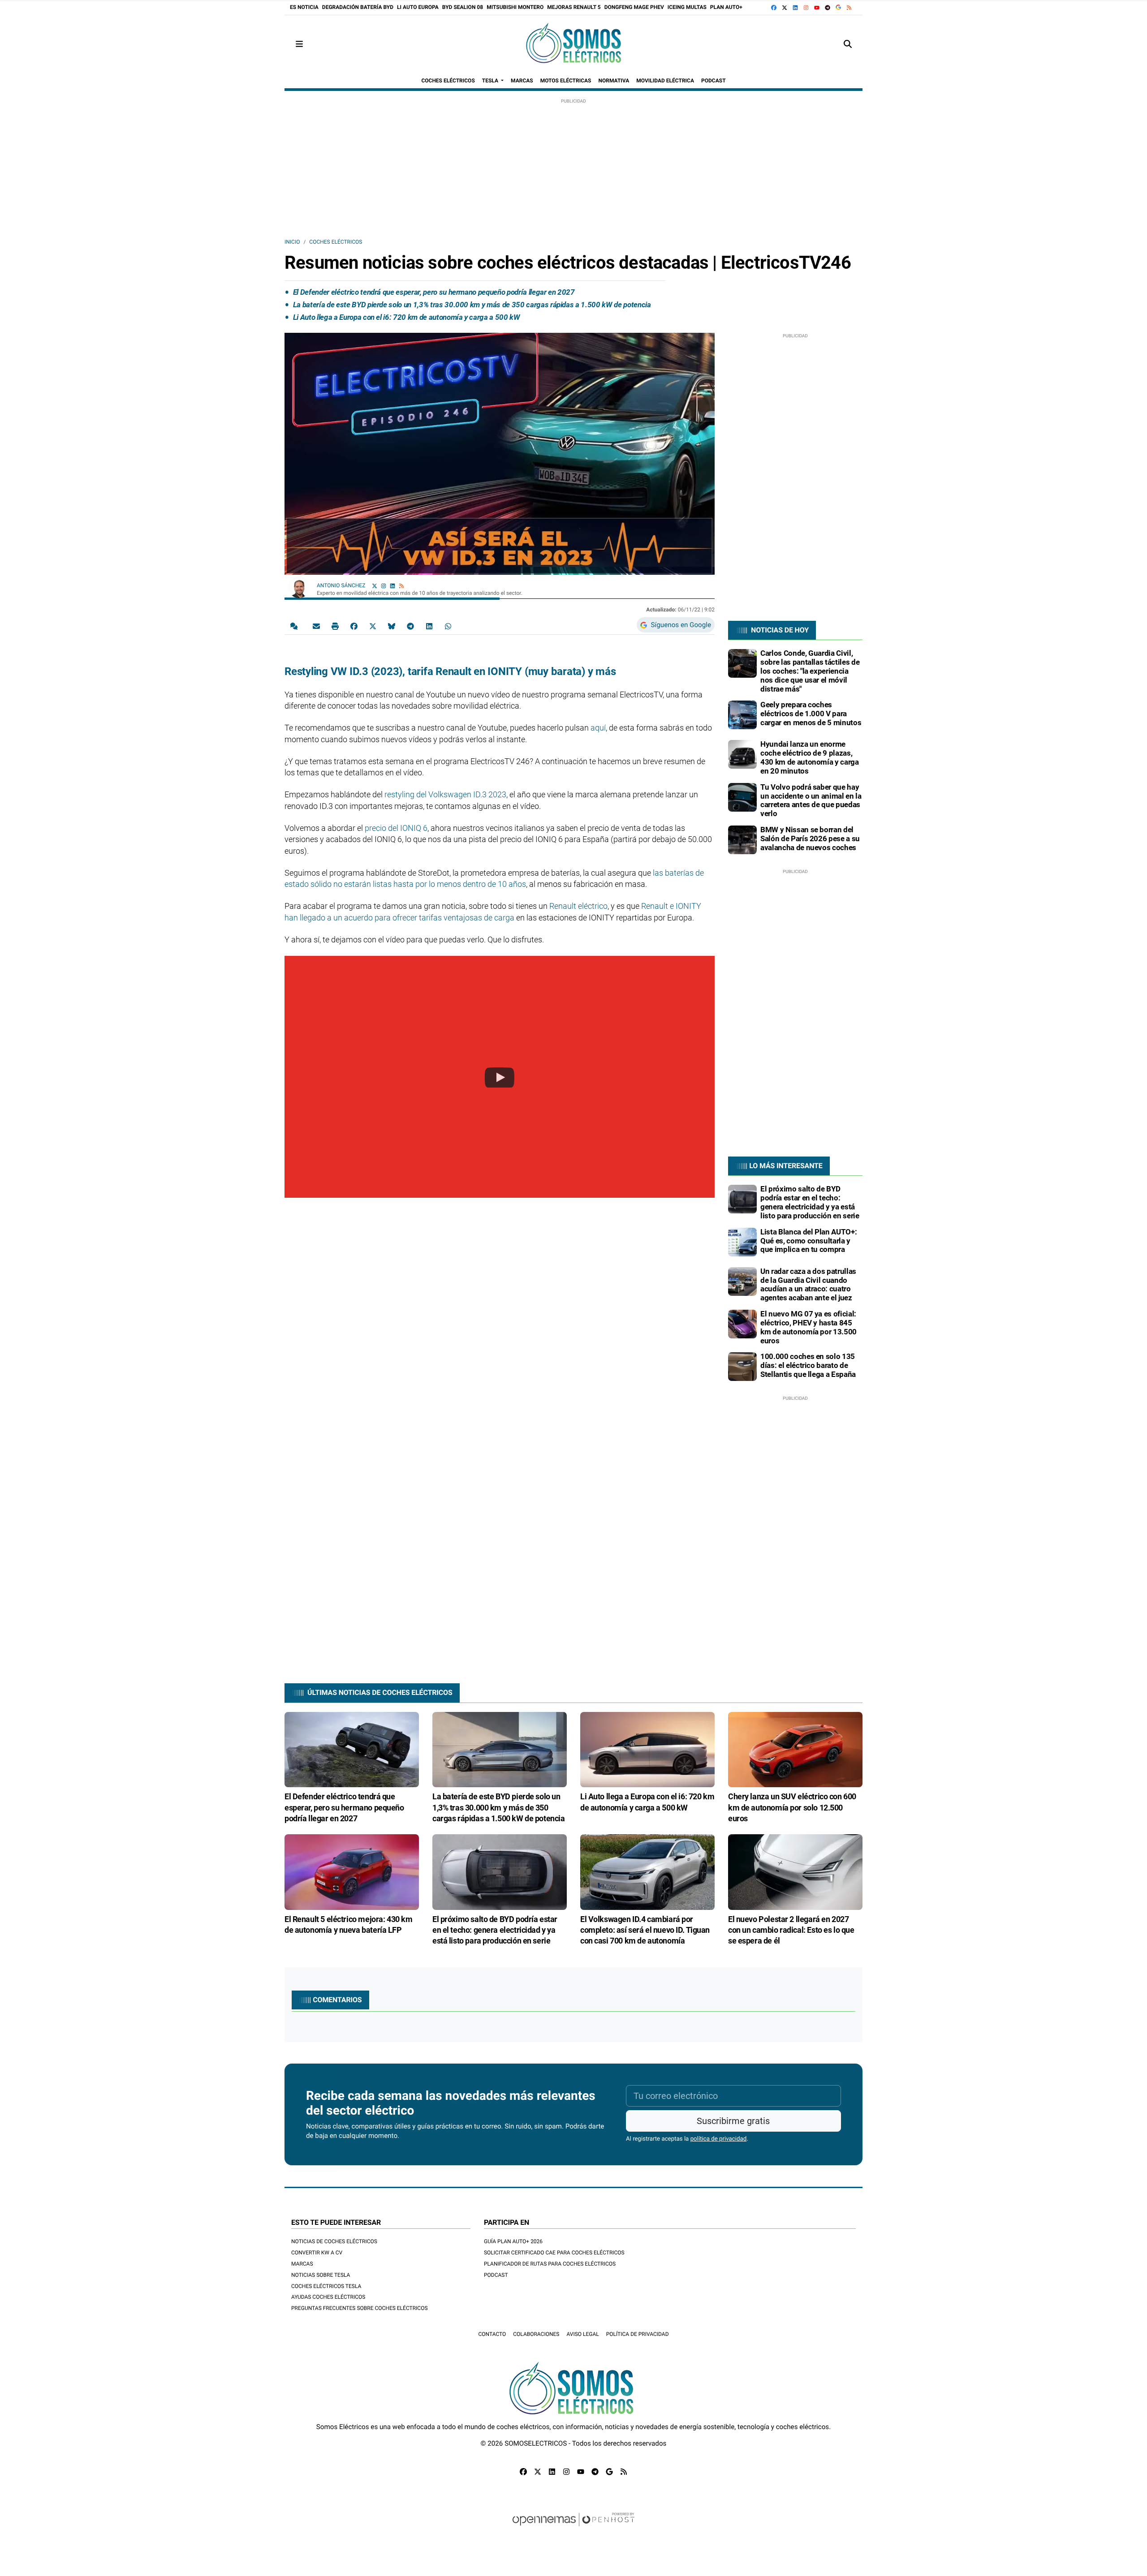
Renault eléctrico (578, 906)
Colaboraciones (536, 2334)
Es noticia (304, 7)
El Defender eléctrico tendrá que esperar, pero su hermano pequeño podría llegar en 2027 (434, 292)
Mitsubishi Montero (515, 7)
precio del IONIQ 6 (396, 828)
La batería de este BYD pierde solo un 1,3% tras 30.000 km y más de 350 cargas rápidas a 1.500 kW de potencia (472, 305)
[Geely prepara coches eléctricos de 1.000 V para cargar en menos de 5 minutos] (742, 714)
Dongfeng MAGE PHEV (634, 7)
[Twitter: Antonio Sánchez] (375, 586)
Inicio (292, 242)
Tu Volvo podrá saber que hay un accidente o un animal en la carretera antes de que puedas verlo (811, 800)
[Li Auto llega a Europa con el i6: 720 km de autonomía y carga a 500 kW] (647, 1749)
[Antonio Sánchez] (299, 587)
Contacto (492, 2334)
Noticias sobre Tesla (321, 2275)
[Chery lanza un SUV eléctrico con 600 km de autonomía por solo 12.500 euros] (795, 1749)
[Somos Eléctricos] (573, 44)
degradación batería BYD (358, 7)
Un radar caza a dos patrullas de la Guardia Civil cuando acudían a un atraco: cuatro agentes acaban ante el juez (808, 1284)
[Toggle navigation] (299, 44)
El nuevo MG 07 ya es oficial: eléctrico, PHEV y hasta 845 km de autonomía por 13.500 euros (809, 1327)
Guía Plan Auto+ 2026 (513, 2241)
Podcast (496, 2275)
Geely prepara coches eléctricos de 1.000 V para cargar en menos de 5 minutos (811, 714)
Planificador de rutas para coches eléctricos (550, 2264)
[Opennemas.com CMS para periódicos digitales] (573, 2528)
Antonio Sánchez (342, 585)
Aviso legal (582, 2334)
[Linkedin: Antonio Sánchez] (392, 586)
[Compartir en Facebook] (354, 626)
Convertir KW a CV (317, 2253)
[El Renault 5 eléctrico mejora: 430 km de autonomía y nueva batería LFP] (352, 1871)
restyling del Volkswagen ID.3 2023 (445, 794)
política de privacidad (719, 2139)
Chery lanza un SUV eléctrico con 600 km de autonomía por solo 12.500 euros (792, 1807)
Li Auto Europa (418, 7)
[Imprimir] (335, 626)
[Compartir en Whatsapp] (448, 626)
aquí (598, 728)
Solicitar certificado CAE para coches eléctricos (554, 2253)
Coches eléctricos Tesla (326, 2286)
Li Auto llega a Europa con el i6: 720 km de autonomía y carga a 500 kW (407, 317)
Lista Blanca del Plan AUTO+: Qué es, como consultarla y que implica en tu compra (809, 1241)
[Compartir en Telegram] (410, 626)
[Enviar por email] (316, 626)
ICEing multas (687, 7)
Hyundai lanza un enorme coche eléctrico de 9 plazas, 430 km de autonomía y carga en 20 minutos (810, 757)
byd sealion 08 (463, 7)
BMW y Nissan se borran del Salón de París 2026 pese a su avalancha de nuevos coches (810, 839)
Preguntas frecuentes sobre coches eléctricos (360, 2308)
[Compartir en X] (373, 626)
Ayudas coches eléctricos (328, 2297)
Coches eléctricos (336, 242)
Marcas (302, 2264)
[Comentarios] (296, 626)
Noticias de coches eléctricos (334, 2241)
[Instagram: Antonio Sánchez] (384, 586)
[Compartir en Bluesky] (392, 626)
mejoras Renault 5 (574, 7)
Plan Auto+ (726, 7)
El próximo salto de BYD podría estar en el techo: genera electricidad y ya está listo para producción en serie (810, 1202)
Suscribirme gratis (733, 2121)
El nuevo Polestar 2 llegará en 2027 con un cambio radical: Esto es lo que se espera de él (791, 1930)
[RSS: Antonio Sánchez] (401, 586)
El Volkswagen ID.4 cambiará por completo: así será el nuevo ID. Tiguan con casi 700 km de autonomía (645, 1930)
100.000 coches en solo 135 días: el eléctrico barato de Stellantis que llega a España (808, 1365)
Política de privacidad (638, 2334)
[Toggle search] (848, 44)
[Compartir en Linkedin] (429, 626)
